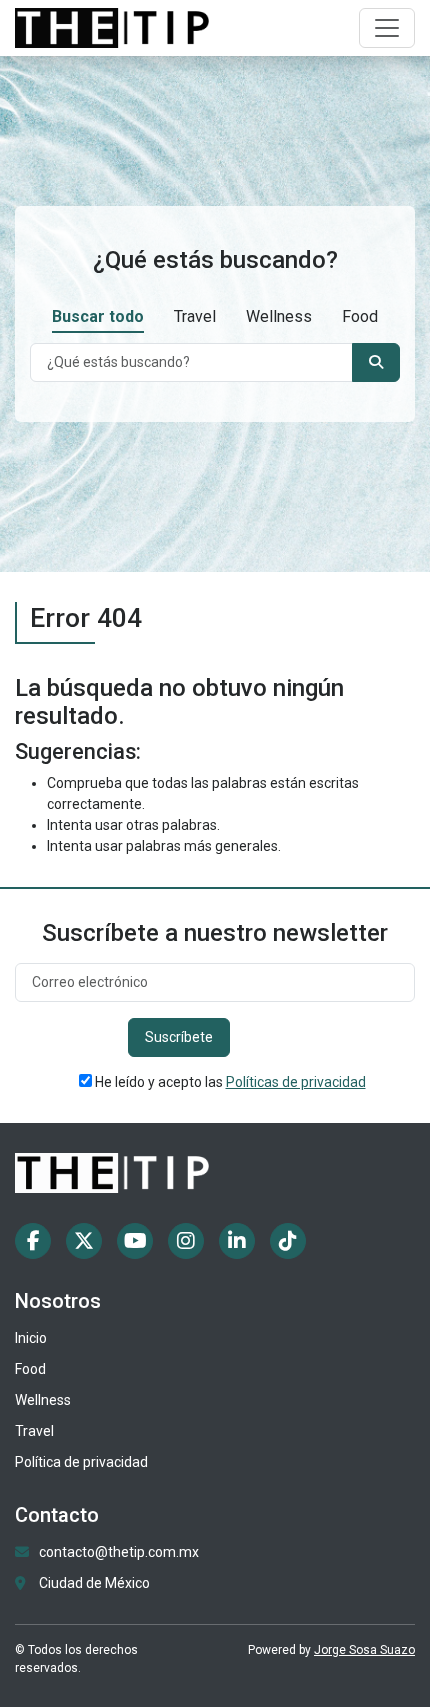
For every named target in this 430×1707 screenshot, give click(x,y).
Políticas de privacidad (296, 1082)
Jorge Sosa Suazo (364, 1650)
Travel (195, 316)
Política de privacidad (81, 1462)
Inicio (31, 1338)
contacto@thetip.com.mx (119, 1552)
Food (360, 316)
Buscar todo (98, 316)
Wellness (279, 316)
